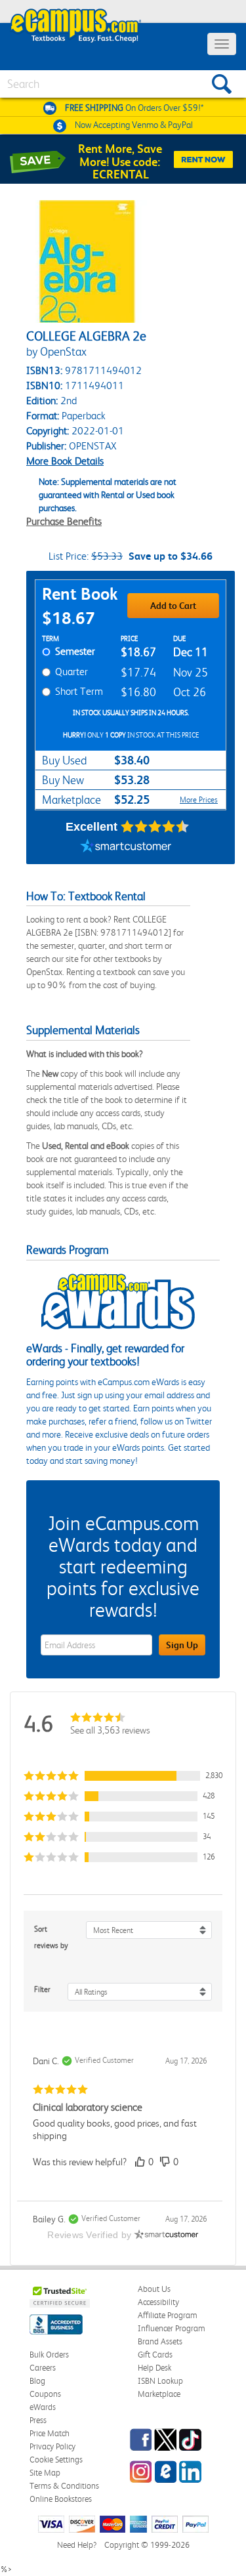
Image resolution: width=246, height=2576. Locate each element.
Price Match (50, 2433)
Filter (42, 1989)
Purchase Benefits (64, 521)
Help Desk (154, 2368)
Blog (37, 2381)
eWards (43, 2407)
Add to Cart (173, 606)
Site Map (45, 2473)
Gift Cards (155, 2355)
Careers (43, 2368)
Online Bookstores (61, 2499)
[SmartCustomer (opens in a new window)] (126, 848)
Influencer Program (172, 2328)
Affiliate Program (168, 2315)
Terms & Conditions (64, 2486)
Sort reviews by (51, 1937)
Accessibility (158, 2302)
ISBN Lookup (160, 2381)
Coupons (45, 2394)
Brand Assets (160, 2341)
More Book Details (65, 461)
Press (38, 2420)
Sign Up (182, 1645)
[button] (123, 1776)
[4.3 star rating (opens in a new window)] (155, 827)
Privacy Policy (52, 2446)
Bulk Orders (49, 2355)
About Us (154, 2289)
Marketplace (159, 2394)
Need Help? (77, 2545)
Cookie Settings (56, 2460)
